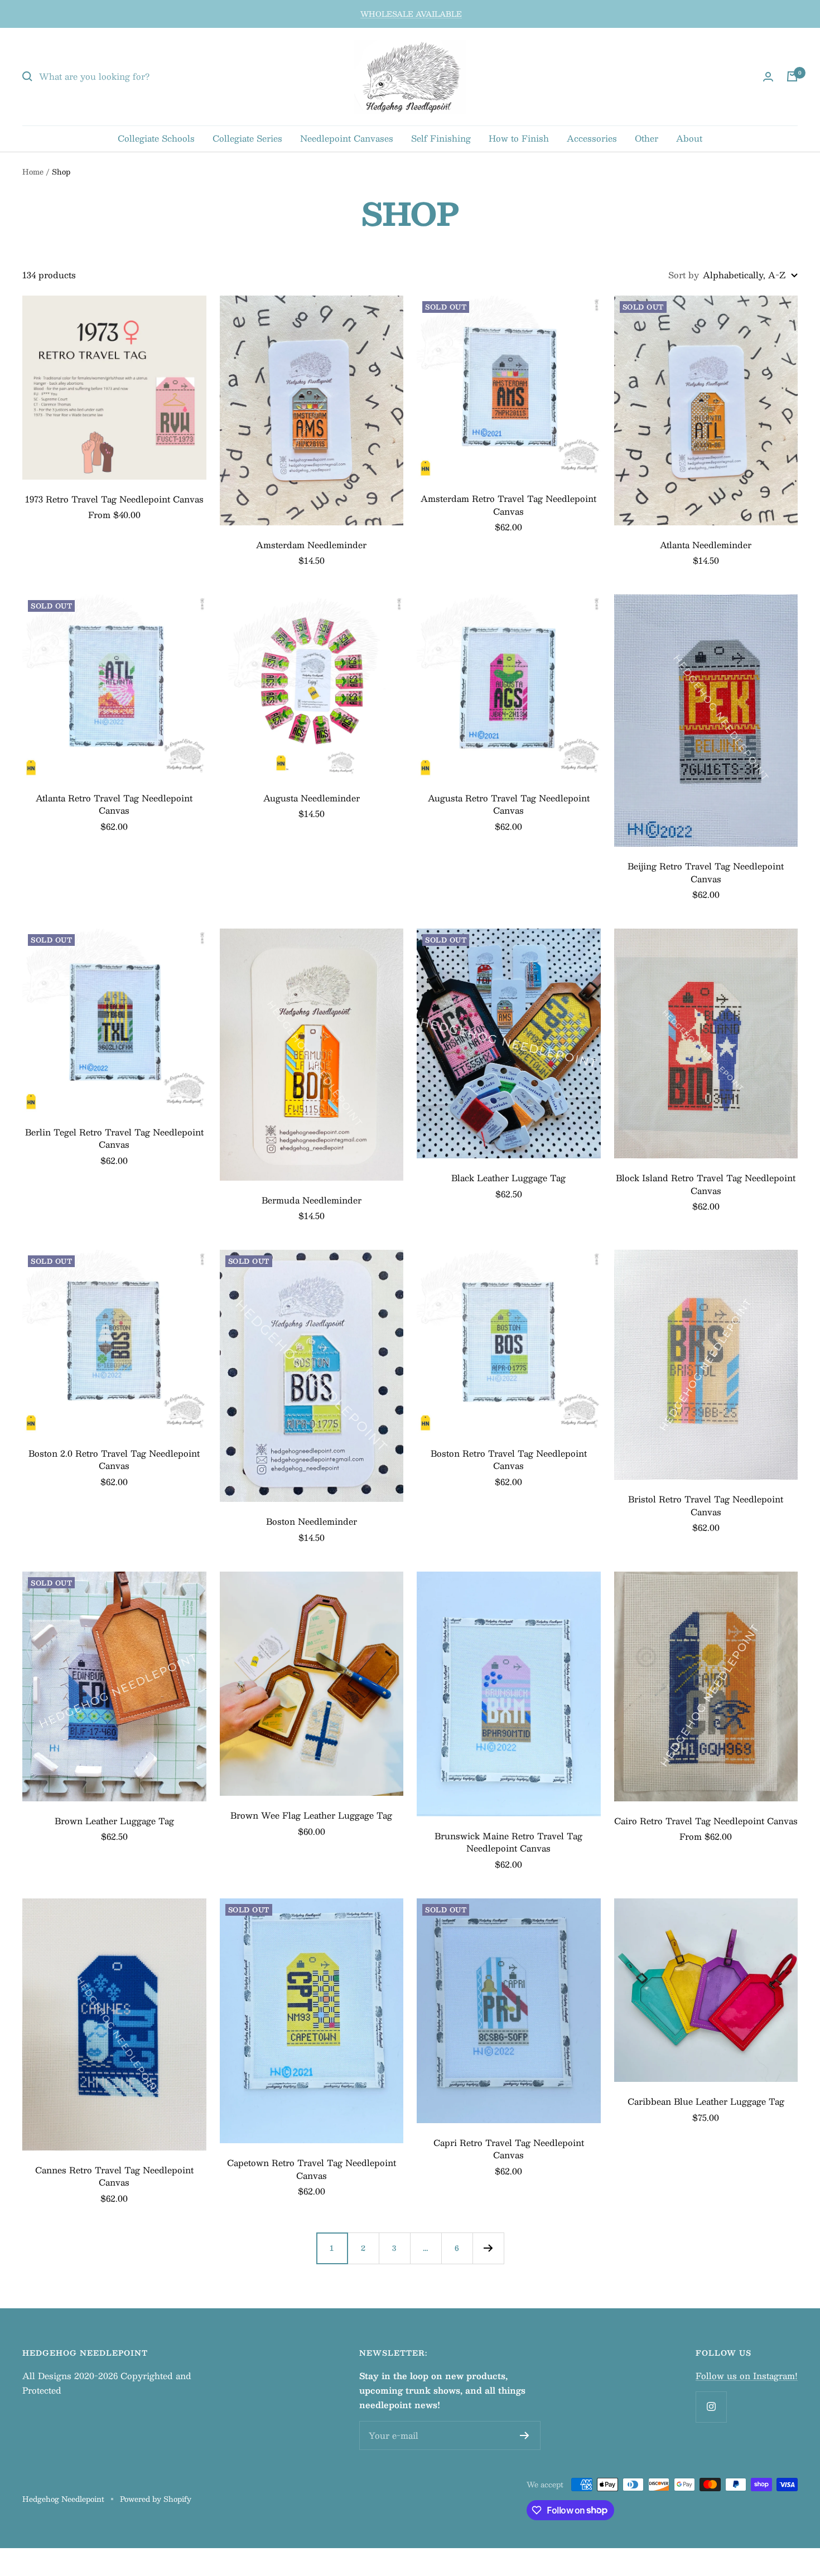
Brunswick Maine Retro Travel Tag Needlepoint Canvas (508, 1842)
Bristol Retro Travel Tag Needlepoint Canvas (706, 1506)
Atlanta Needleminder (706, 545)
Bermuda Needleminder (312, 1200)
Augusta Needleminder (312, 798)
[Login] (768, 77)
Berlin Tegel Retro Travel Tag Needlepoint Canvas (114, 1139)
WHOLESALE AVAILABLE (411, 14)
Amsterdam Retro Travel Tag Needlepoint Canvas (508, 505)
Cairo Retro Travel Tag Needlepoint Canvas (706, 1821)
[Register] (525, 2435)
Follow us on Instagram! (747, 2376)
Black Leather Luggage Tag (508, 1178)
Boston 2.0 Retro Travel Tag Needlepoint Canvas (114, 1460)
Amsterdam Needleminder (311, 545)
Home (33, 172)
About (689, 138)
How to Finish (519, 138)
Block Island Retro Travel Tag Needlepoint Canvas (706, 1184)
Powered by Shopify (156, 2499)
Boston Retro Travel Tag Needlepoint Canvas (509, 1460)
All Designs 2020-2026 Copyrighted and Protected (107, 2383)
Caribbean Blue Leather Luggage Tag (706, 2102)
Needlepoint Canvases (347, 138)
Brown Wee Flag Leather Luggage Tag (311, 1816)
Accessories (592, 138)
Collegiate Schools (156, 138)
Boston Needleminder (312, 1522)
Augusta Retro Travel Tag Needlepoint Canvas (509, 804)
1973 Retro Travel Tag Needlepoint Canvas (114, 499)
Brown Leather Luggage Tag (114, 1821)
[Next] (488, 2248)
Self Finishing (441, 138)
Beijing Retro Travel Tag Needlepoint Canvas (706, 873)
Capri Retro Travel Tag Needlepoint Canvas (509, 2149)
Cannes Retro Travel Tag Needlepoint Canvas (114, 2176)
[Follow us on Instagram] (711, 2407)
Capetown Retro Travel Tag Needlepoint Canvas (312, 2169)
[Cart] (792, 76)
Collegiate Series (247, 138)
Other (647, 138)
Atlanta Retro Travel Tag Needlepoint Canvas (114, 804)
